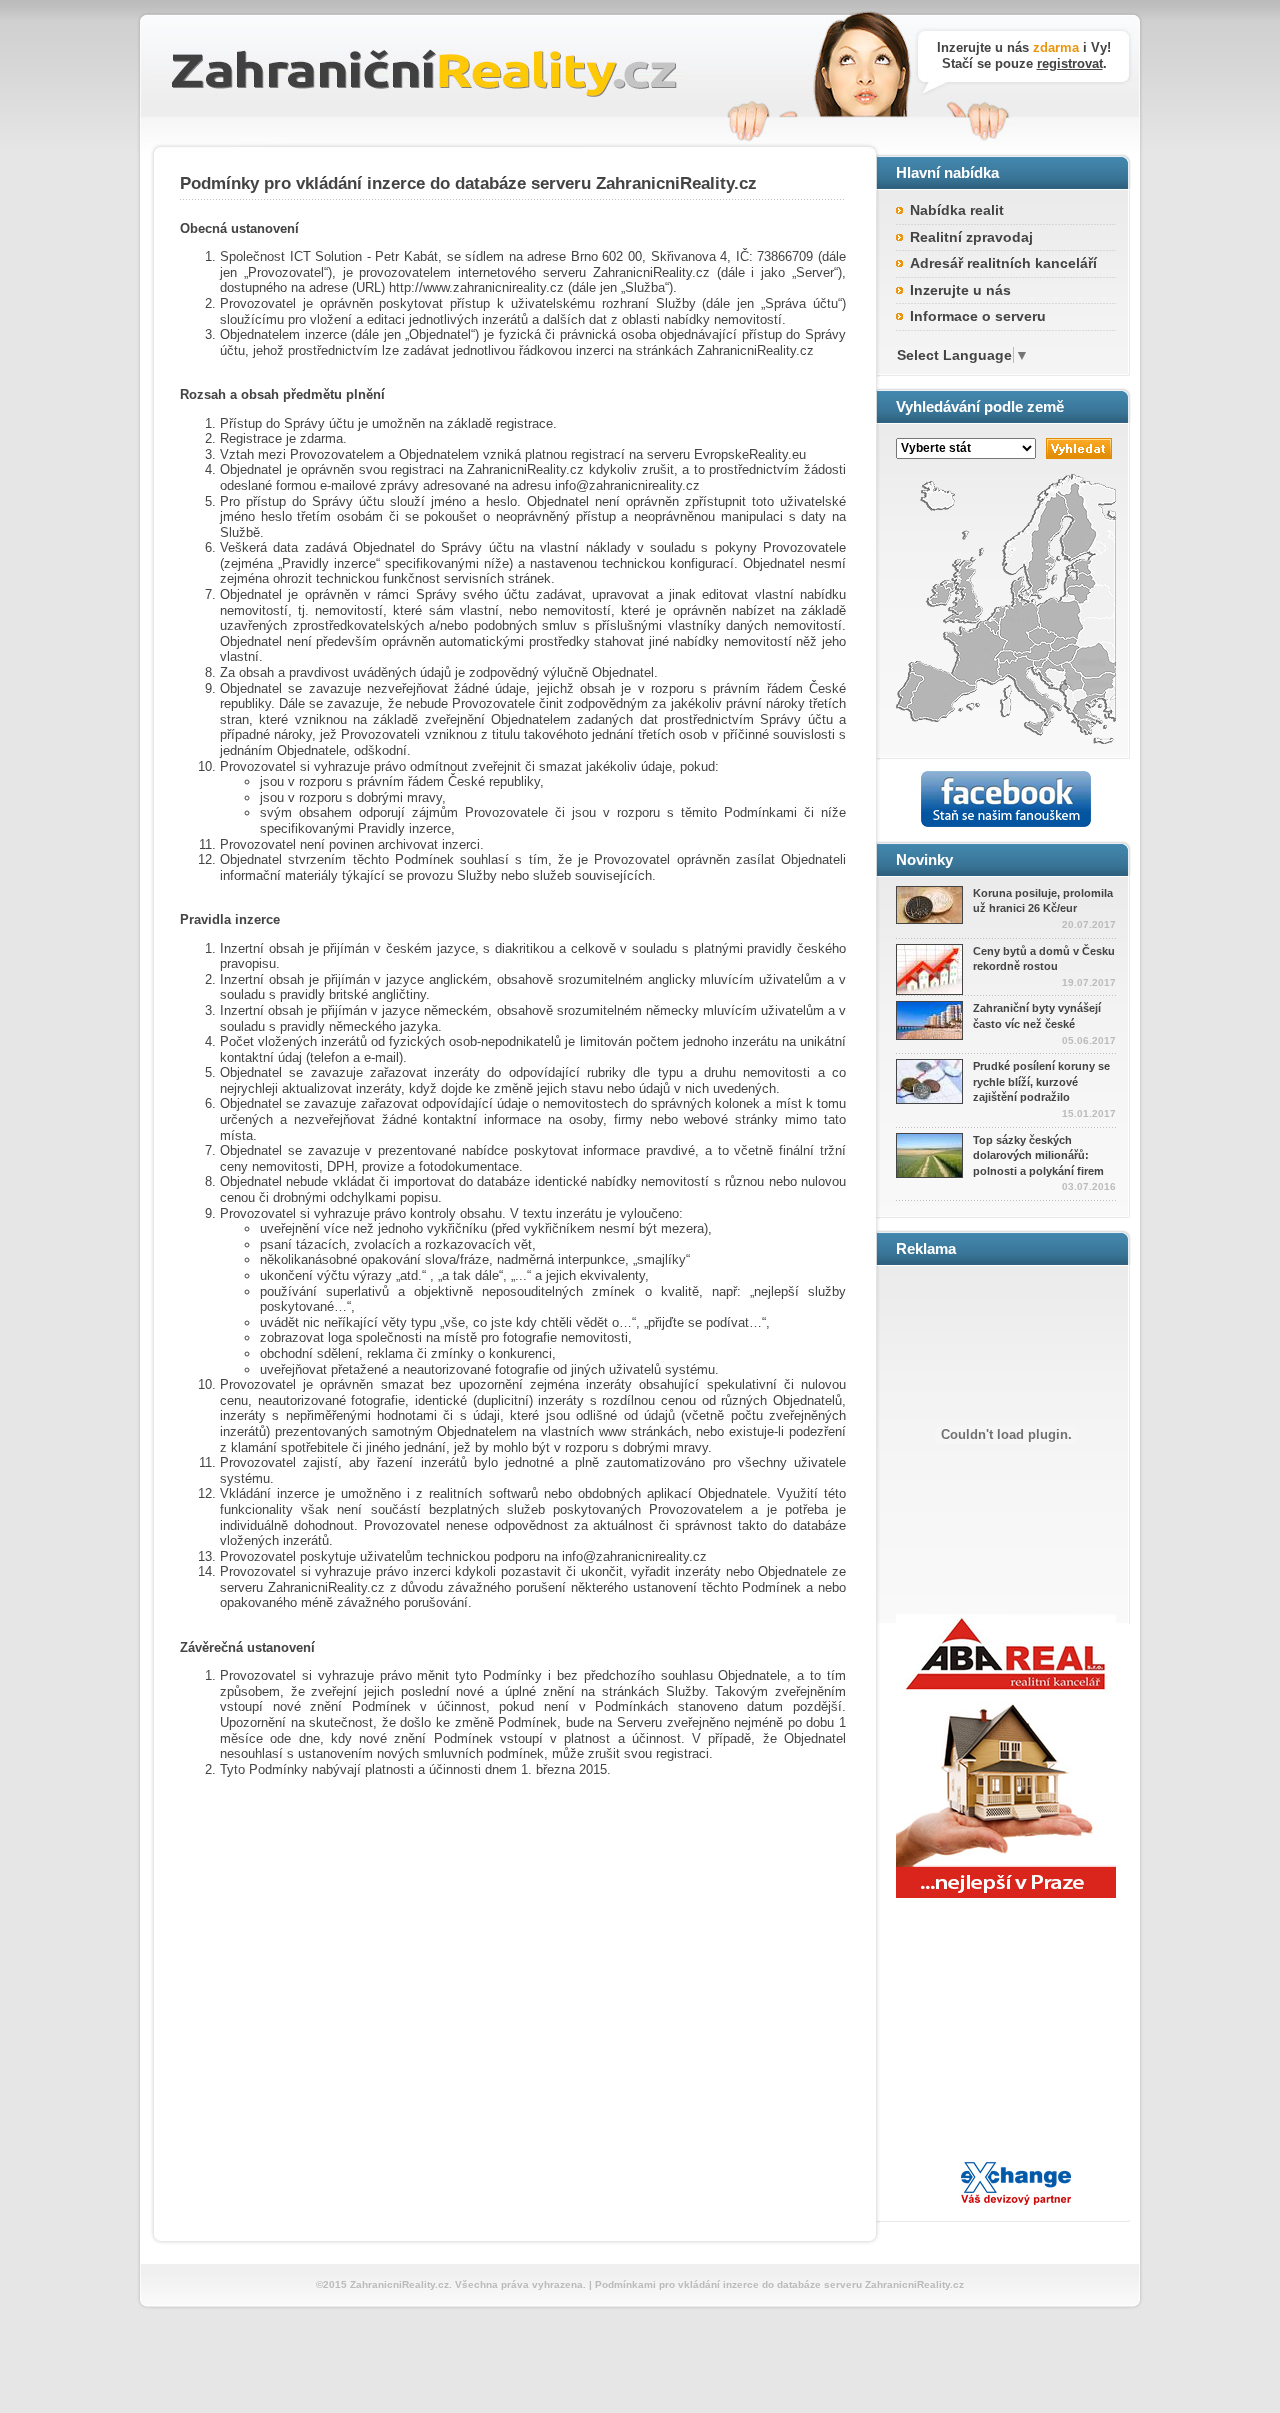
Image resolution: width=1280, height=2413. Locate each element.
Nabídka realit (957, 210)
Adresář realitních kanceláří (1003, 263)
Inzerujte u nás (960, 290)
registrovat (1070, 63)
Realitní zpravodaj (971, 237)
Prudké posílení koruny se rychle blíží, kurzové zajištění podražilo (1041, 1081)
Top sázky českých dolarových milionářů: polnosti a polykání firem (1038, 1155)
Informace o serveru (978, 316)
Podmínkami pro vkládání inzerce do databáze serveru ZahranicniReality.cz (779, 2284)
